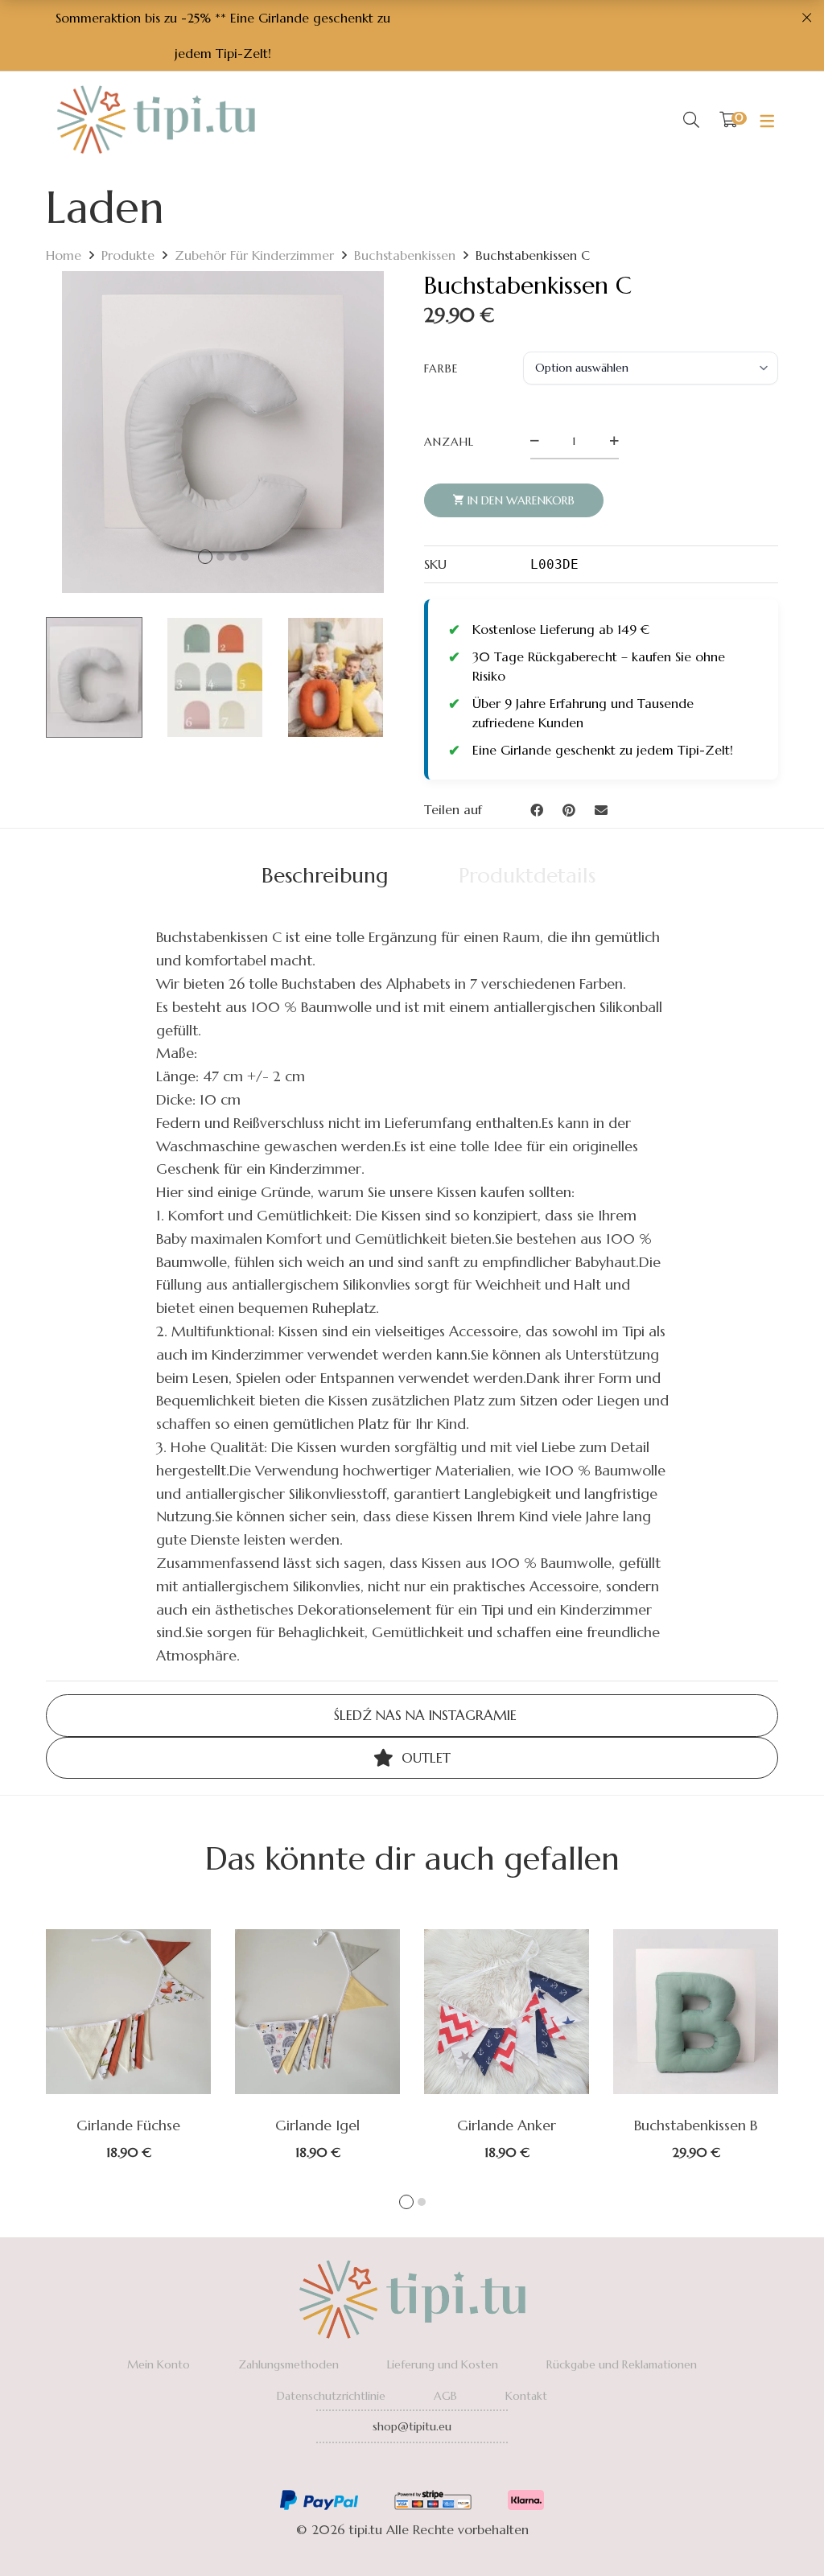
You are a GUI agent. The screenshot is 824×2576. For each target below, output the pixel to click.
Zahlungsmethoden (288, 2364)
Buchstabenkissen (405, 255)
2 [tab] (422, 2202)
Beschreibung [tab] (325, 875)
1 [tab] (406, 2202)
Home (64, 255)
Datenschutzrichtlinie (331, 2396)
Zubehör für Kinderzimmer (254, 255)
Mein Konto (159, 2364)
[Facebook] (537, 810)
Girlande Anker (507, 2125)
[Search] (691, 120)
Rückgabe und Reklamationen (622, 2364)
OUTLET (424, 1758)
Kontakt (526, 2396)
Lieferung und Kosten (443, 2364)
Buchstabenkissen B (696, 2125)
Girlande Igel (317, 2125)
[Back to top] (780, 2532)
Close (806, 18)
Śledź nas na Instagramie (423, 1715)
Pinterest (456, 2470)
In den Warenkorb (521, 500)
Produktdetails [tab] (527, 875)
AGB (445, 2396)
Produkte (128, 255)
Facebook (368, 2470)
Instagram (412, 2470)
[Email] (601, 810)
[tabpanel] (128, 2044)
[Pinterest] (569, 810)
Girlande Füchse (128, 2125)
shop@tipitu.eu (412, 2426)
